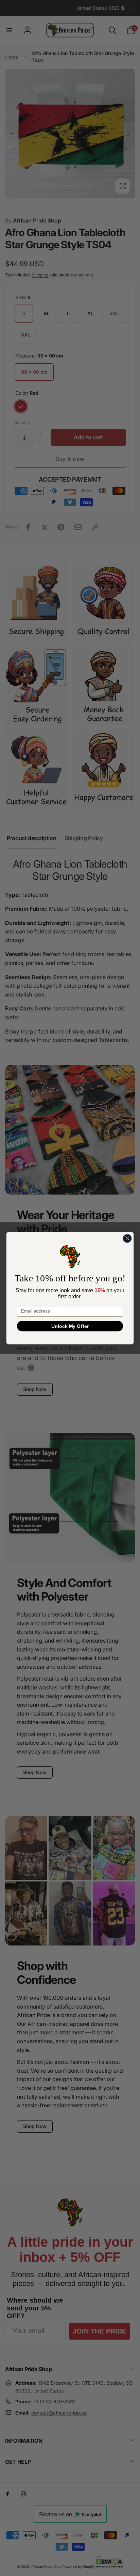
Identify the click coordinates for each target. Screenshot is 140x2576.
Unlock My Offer (70, 1326)
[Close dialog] (127, 1238)
